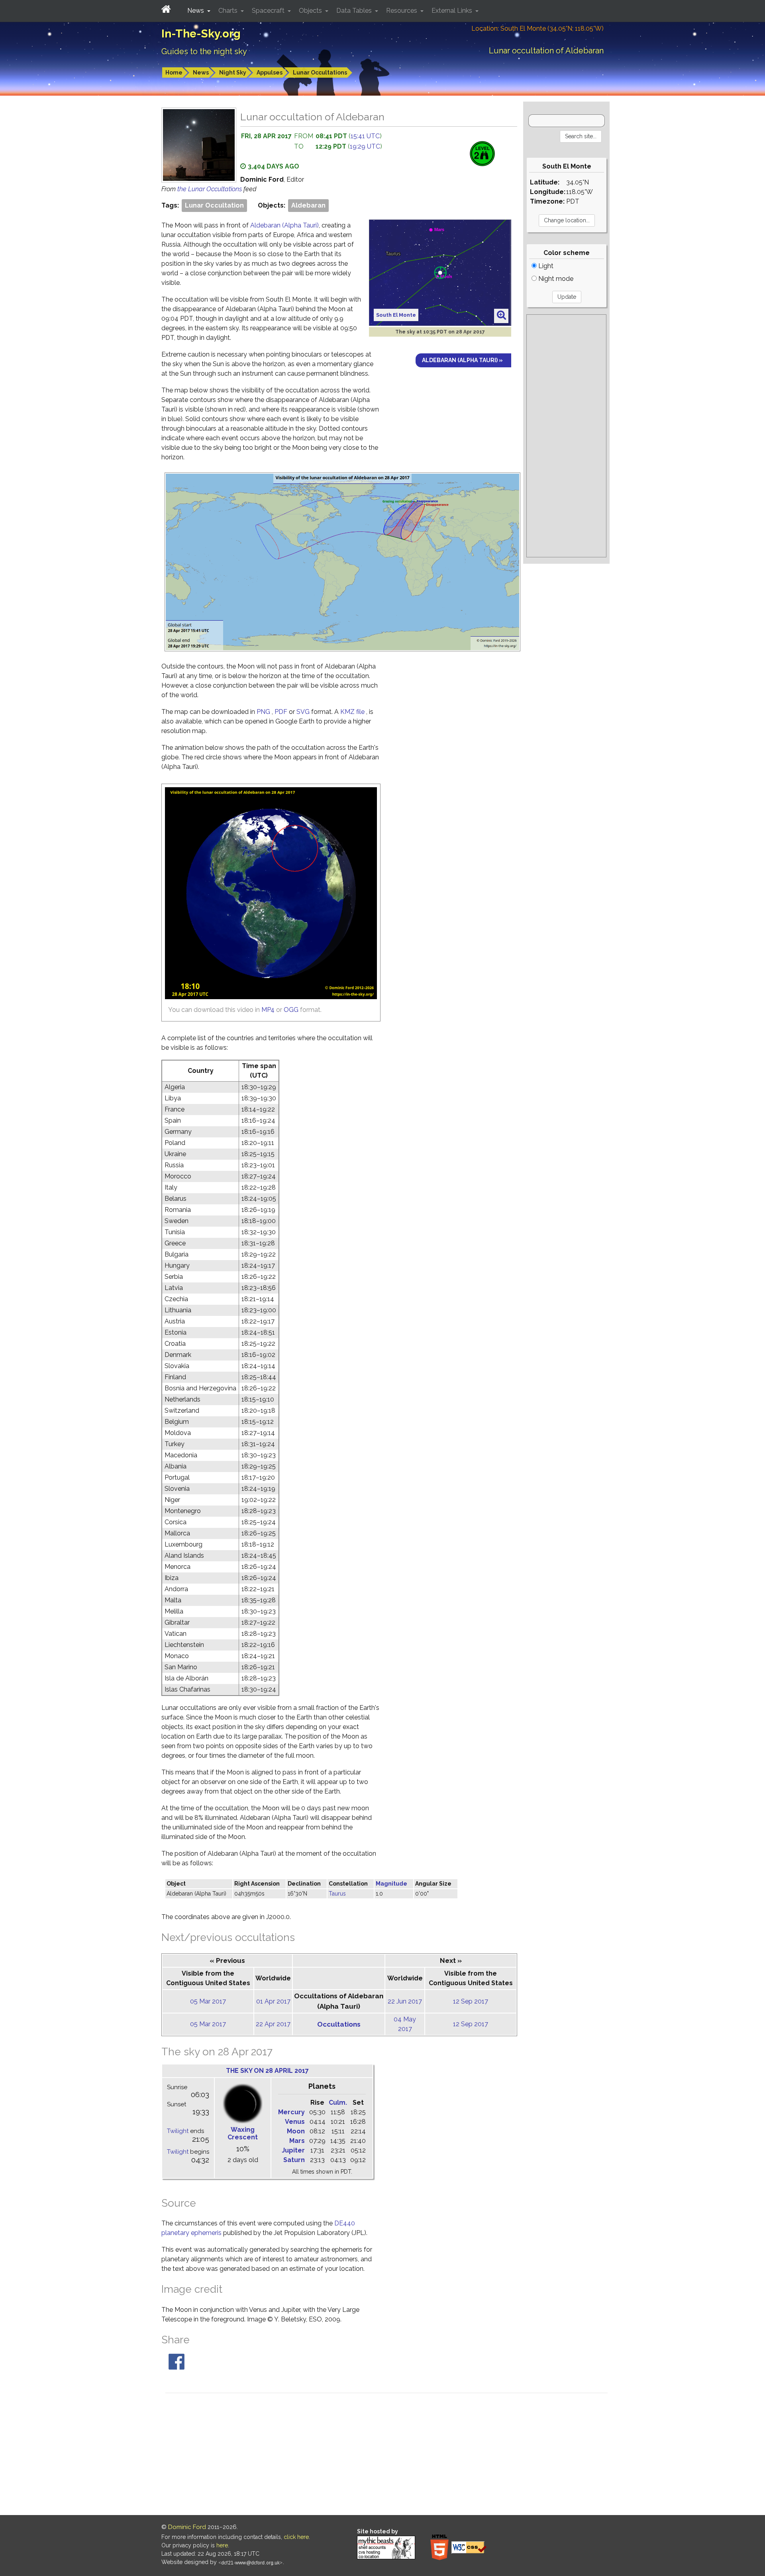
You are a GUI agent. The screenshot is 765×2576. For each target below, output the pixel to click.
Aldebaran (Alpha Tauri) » (462, 360)
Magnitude (391, 1884)
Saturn (294, 2160)
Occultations (339, 2024)
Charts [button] (229, 11)
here (222, 2545)
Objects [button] (311, 11)
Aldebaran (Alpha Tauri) (284, 225)
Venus (295, 2122)
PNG (264, 712)
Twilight (178, 2131)
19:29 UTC (365, 146)
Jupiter (293, 2150)
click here (296, 2537)
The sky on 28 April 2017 (267, 2071)
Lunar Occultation (214, 205)
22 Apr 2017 (273, 2024)
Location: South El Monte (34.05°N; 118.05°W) (537, 28)
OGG (291, 1010)
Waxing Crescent (243, 2133)
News (201, 73)
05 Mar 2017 (208, 2001)
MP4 (268, 1010)
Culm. (338, 2103)
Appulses (270, 73)
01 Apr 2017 (273, 2001)
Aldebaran (308, 205)
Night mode (555, 279)
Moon (296, 2131)
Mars (297, 2141)
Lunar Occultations (320, 73)
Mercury (291, 2112)
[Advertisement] (566, 436)
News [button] (196, 11)
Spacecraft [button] (269, 11)
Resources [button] (402, 11)
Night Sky (233, 73)
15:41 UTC (365, 136)
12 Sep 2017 (471, 2001)
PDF (282, 712)
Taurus (337, 1894)
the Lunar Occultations (210, 189)
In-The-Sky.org (201, 34)
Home (174, 73)
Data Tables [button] (355, 11)
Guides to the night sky (204, 51)
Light (545, 266)
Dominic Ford (187, 2527)
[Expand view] (501, 316)
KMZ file (353, 712)
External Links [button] (453, 11)
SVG (304, 712)
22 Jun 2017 (405, 2001)
